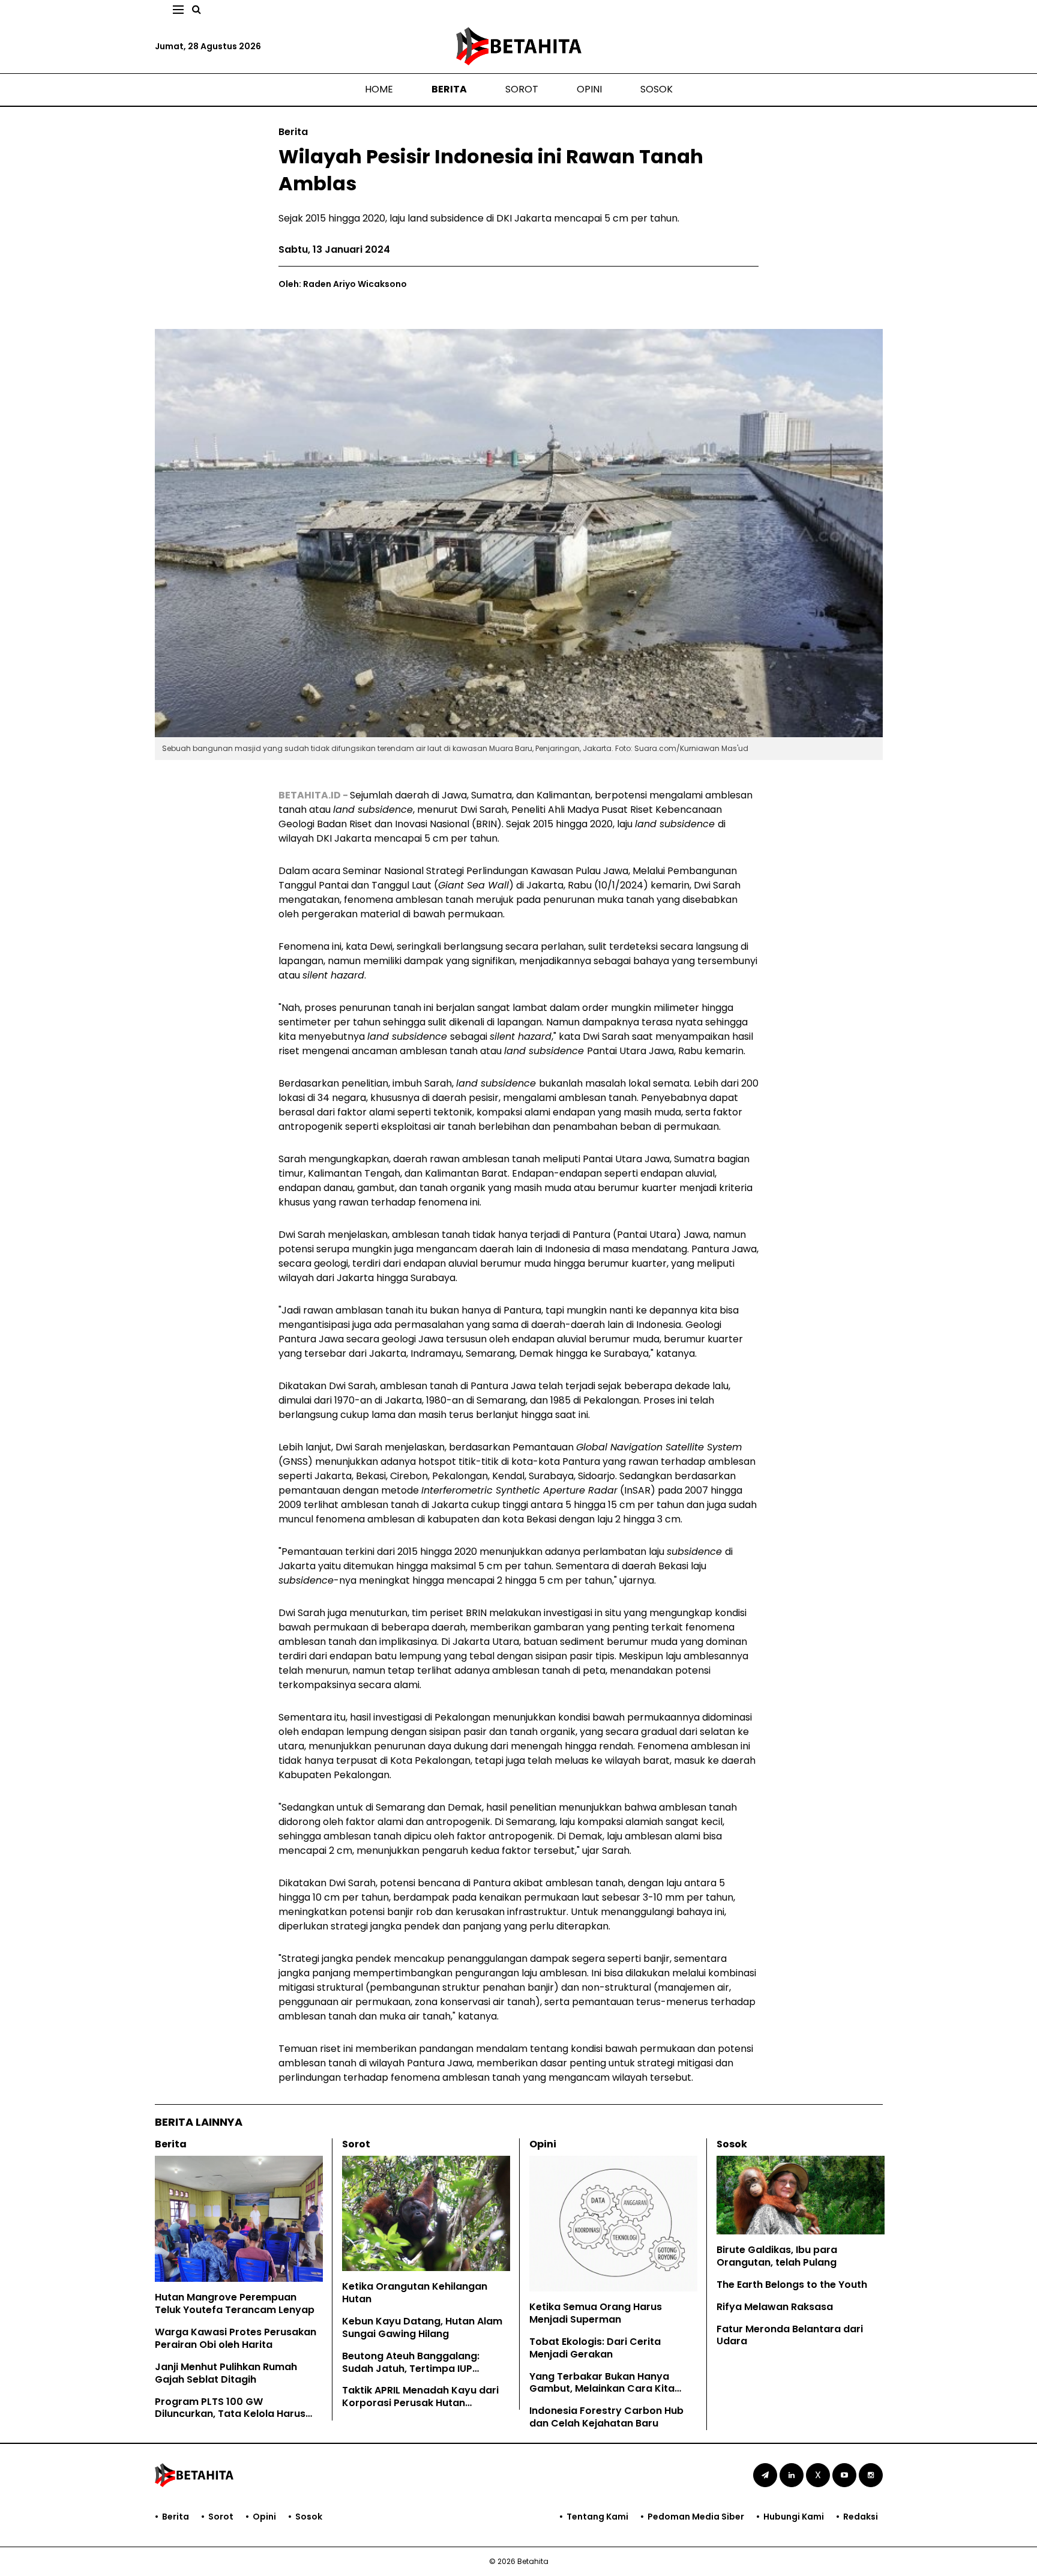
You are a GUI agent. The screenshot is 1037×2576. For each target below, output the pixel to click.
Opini (589, 89)
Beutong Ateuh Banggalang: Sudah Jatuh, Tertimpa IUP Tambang (411, 2369)
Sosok (657, 89)
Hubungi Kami (794, 2517)
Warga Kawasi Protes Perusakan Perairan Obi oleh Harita (236, 2338)
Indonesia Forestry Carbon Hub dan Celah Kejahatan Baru (606, 2417)
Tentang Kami (597, 2517)
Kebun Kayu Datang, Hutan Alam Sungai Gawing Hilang (422, 2327)
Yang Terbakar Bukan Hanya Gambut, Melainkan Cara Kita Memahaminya (602, 2389)
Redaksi (861, 2517)
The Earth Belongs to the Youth (792, 2285)
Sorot (522, 89)
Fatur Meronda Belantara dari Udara (790, 2335)
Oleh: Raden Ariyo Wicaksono (343, 284)
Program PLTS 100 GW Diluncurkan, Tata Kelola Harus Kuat (230, 2414)
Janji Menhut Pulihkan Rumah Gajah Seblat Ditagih (226, 2373)
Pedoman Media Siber (696, 2517)
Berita (449, 89)
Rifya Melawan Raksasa (775, 2307)
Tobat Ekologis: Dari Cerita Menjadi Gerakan (595, 2348)
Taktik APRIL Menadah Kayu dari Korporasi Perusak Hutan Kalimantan (420, 2403)
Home (379, 89)
